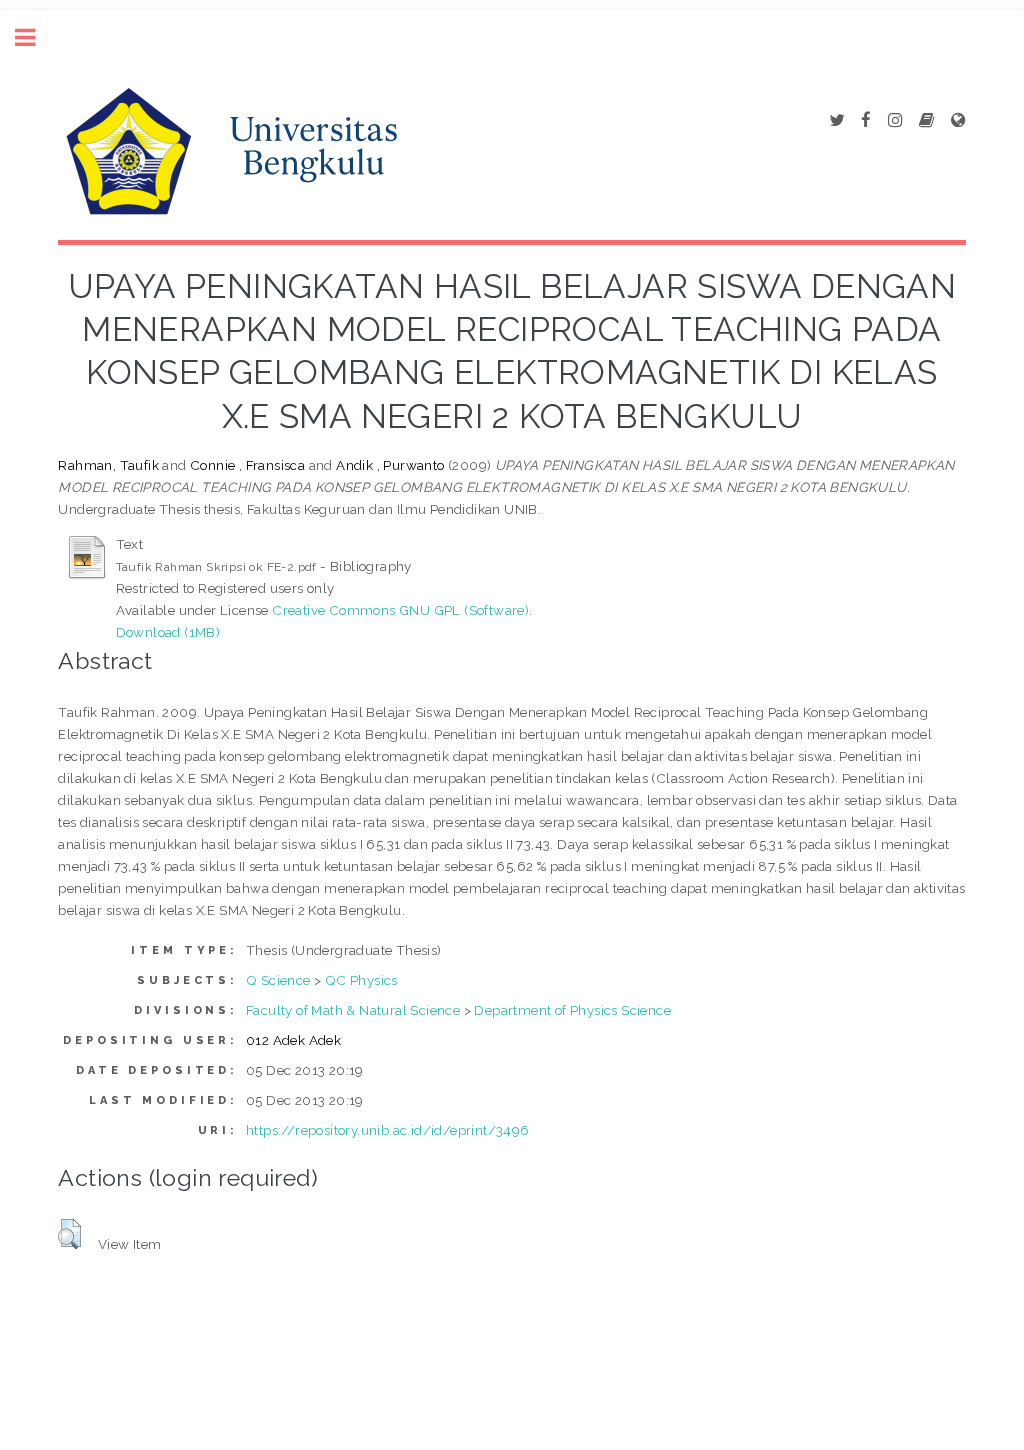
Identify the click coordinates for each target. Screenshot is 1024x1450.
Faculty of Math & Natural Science (353, 1010)
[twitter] (836, 121)
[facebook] (866, 121)
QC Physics (361, 980)
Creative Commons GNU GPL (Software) (400, 610)
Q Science (278, 980)
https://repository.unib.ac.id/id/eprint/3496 (388, 1130)
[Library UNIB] (958, 121)
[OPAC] (926, 121)
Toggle (36, 37)
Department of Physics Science (572, 1010)
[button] (69, 1234)
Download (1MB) (168, 632)
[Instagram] (895, 121)
